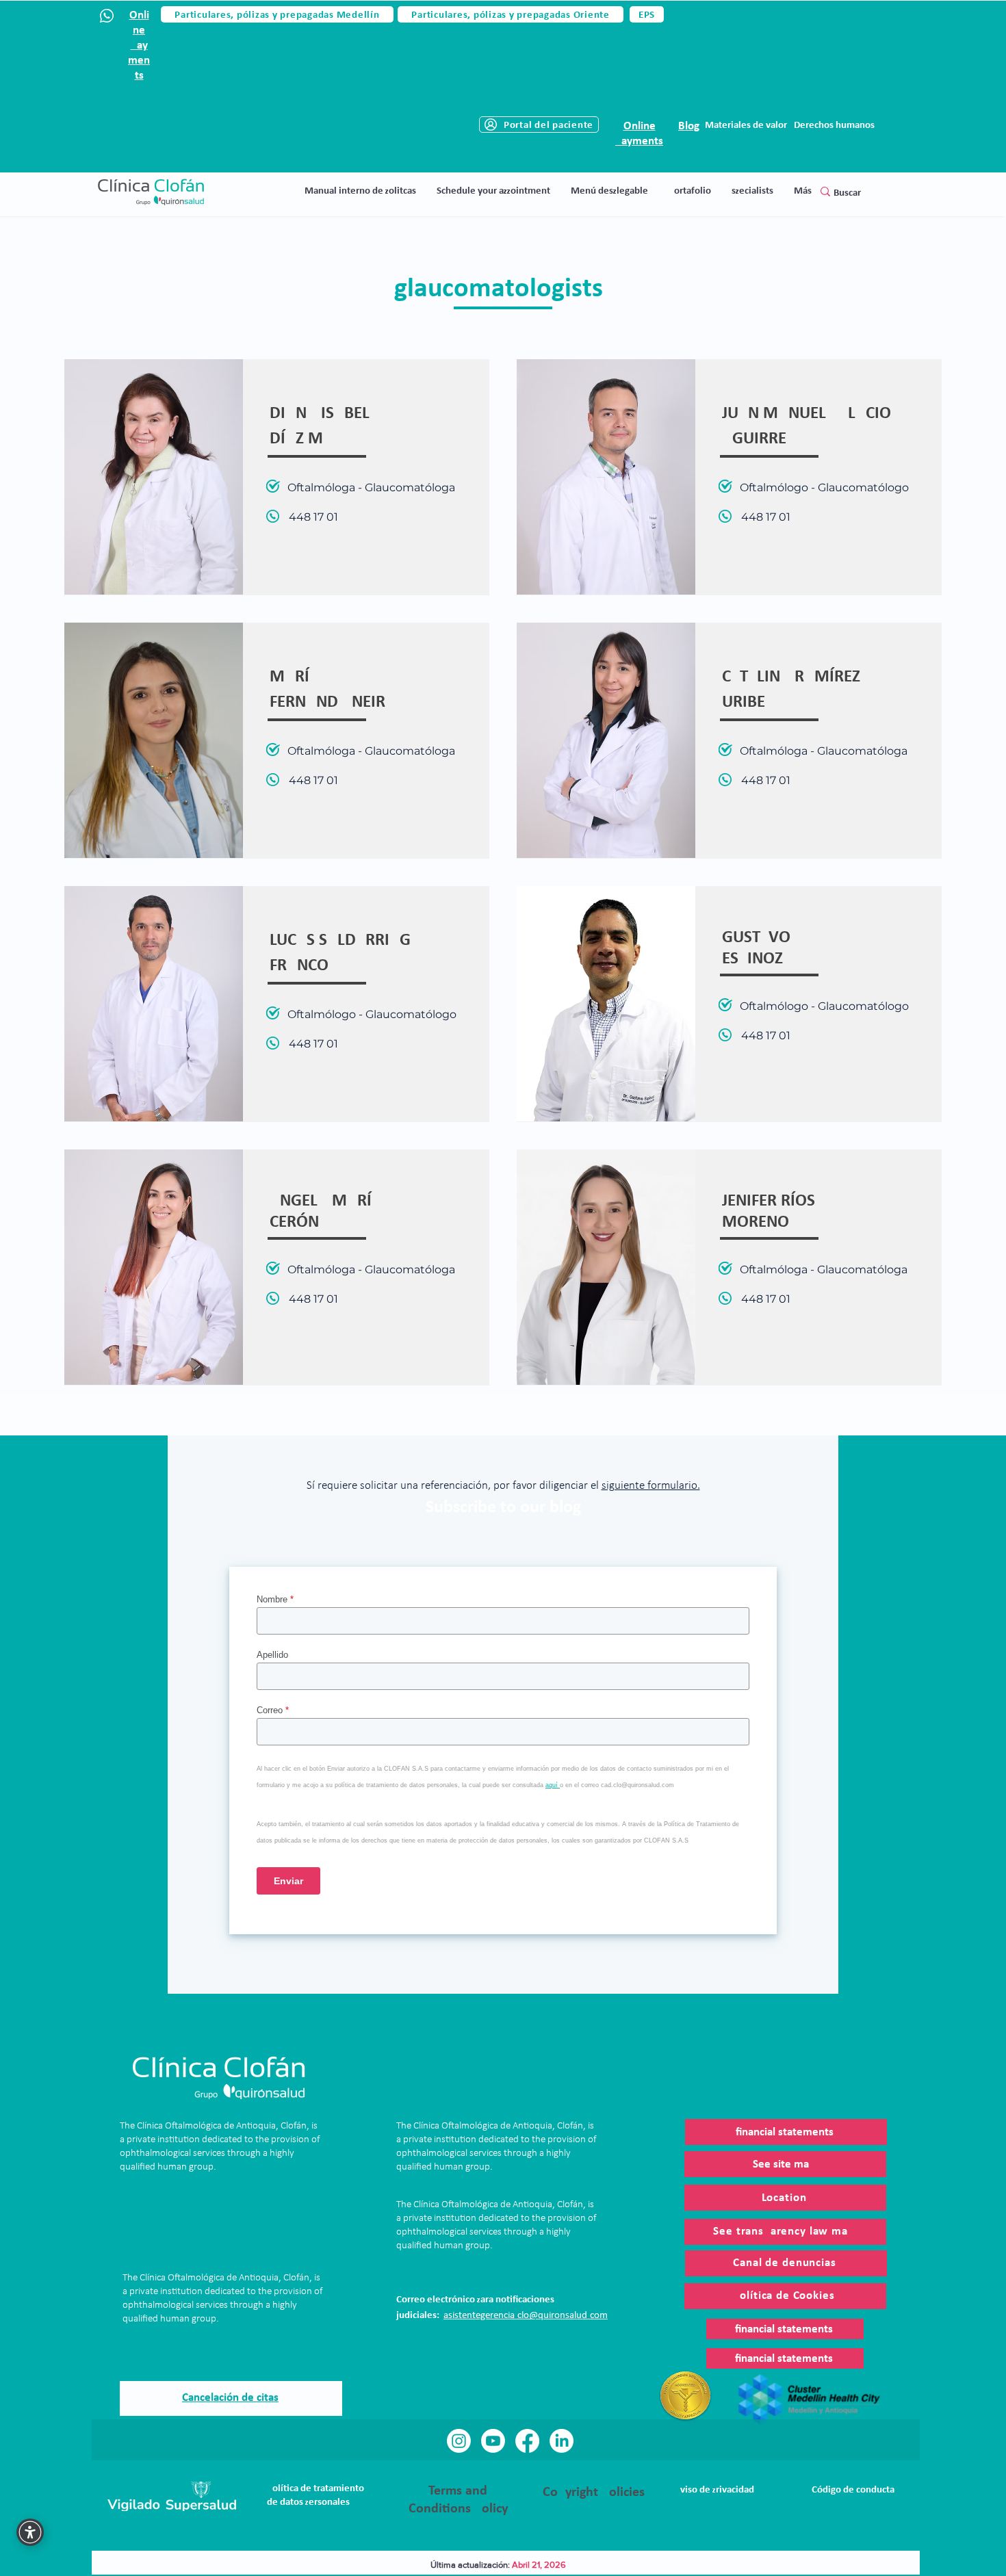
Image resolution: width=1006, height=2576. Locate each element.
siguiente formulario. (651, 1486)
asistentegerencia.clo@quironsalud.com (526, 2316)
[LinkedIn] (562, 2441)
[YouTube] (493, 2441)
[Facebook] (527, 2441)
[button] (609, 191)
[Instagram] (459, 2441)
